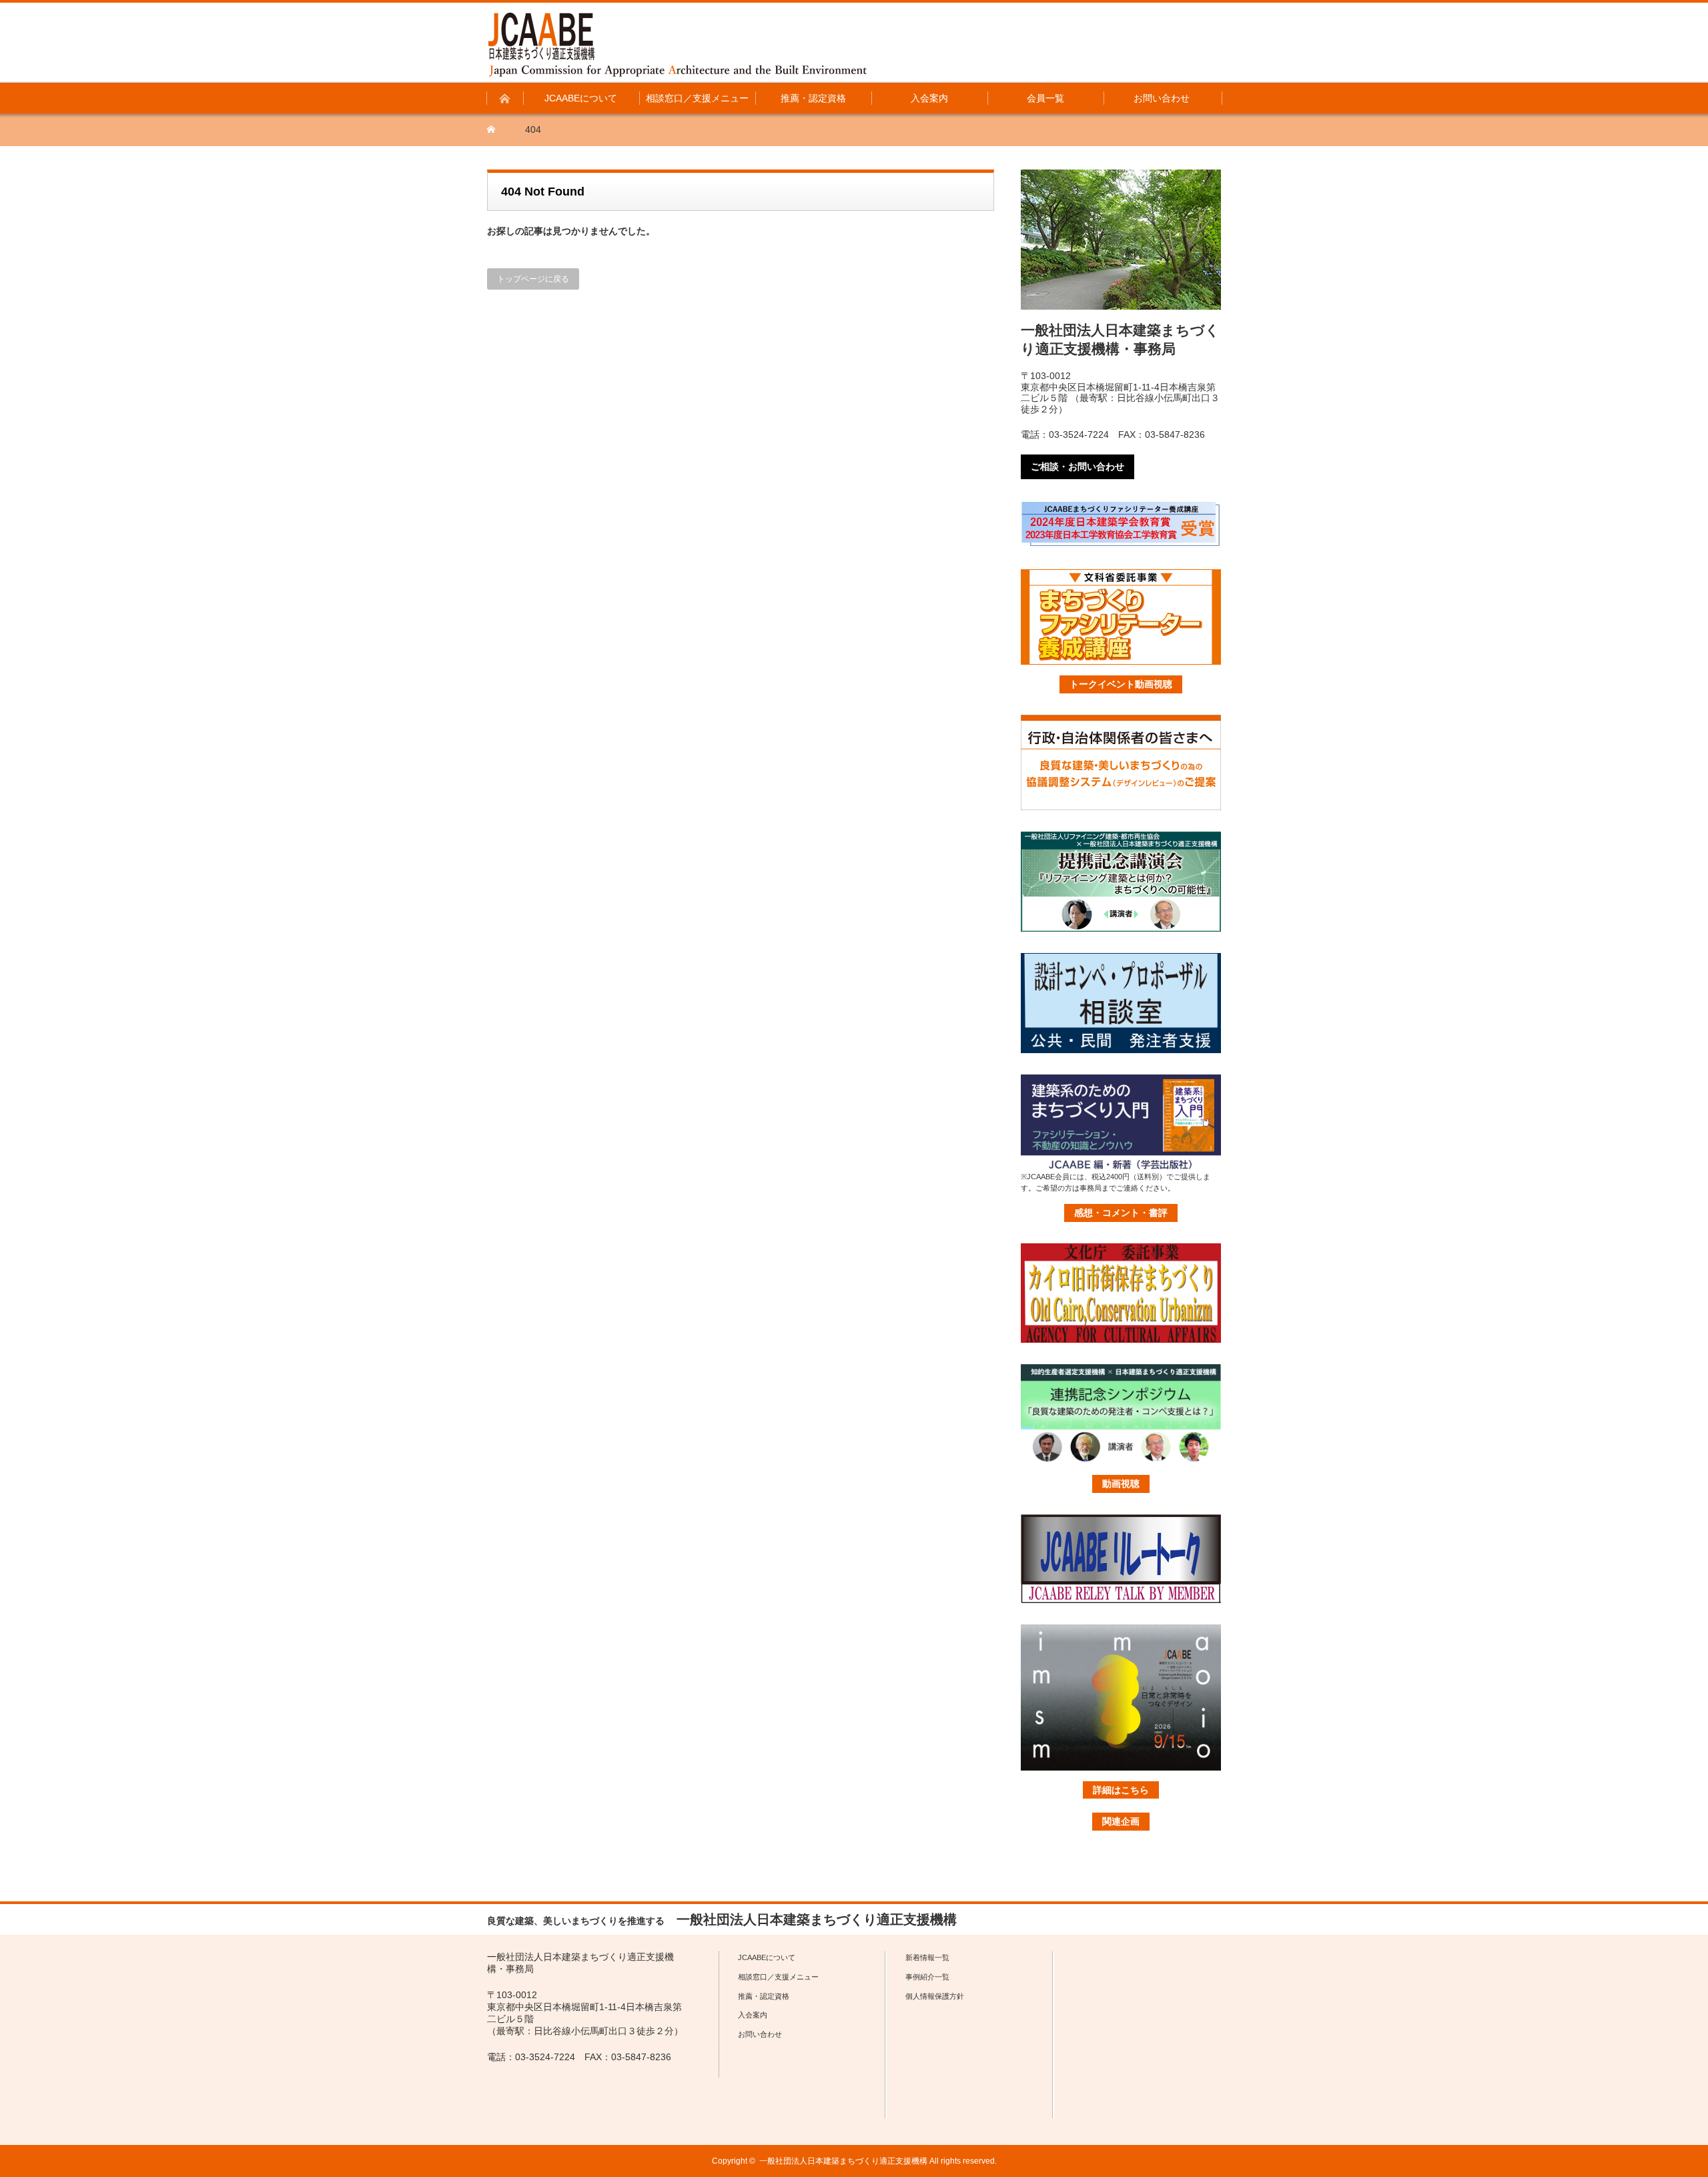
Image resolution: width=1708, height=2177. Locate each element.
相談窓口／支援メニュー (778, 1977)
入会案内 (753, 2015)
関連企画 (1121, 1821)
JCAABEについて (767, 1957)
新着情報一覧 (927, 1957)
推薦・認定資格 (764, 1996)
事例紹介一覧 (927, 1977)
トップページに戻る (533, 279)
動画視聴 (1121, 1484)
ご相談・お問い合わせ (1078, 467)
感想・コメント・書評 (1121, 1213)
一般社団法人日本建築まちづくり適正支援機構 (843, 2161)
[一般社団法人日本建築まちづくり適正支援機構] (678, 45)
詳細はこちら (1121, 1790)
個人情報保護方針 (935, 1996)
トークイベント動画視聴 (1121, 684)
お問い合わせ (760, 2034)
